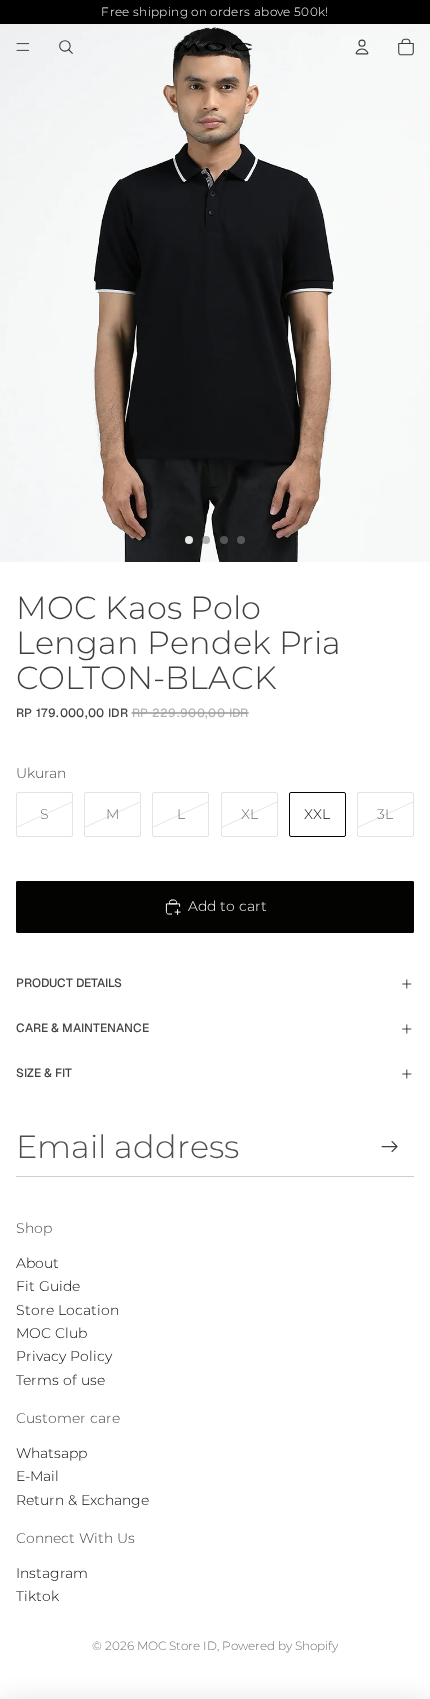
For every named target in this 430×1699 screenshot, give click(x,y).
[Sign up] (390, 1146)
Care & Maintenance (82, 1028)
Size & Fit (44, 1073)
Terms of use (60, 1380)
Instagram (52, 1573)
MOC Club (51, 1333)
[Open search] (66, 47)
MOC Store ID (177, 1645)
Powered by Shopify (280, 1645)
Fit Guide (48, 1286)
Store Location (67, 1310)
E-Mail (37, 1476)
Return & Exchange (82, 1500)
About (37, 1263)
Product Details (69, 983)
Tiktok (37, 1596)
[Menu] (23, 47)
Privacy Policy (64, 1356)
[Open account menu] (362, 47)
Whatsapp (51, 1453)
